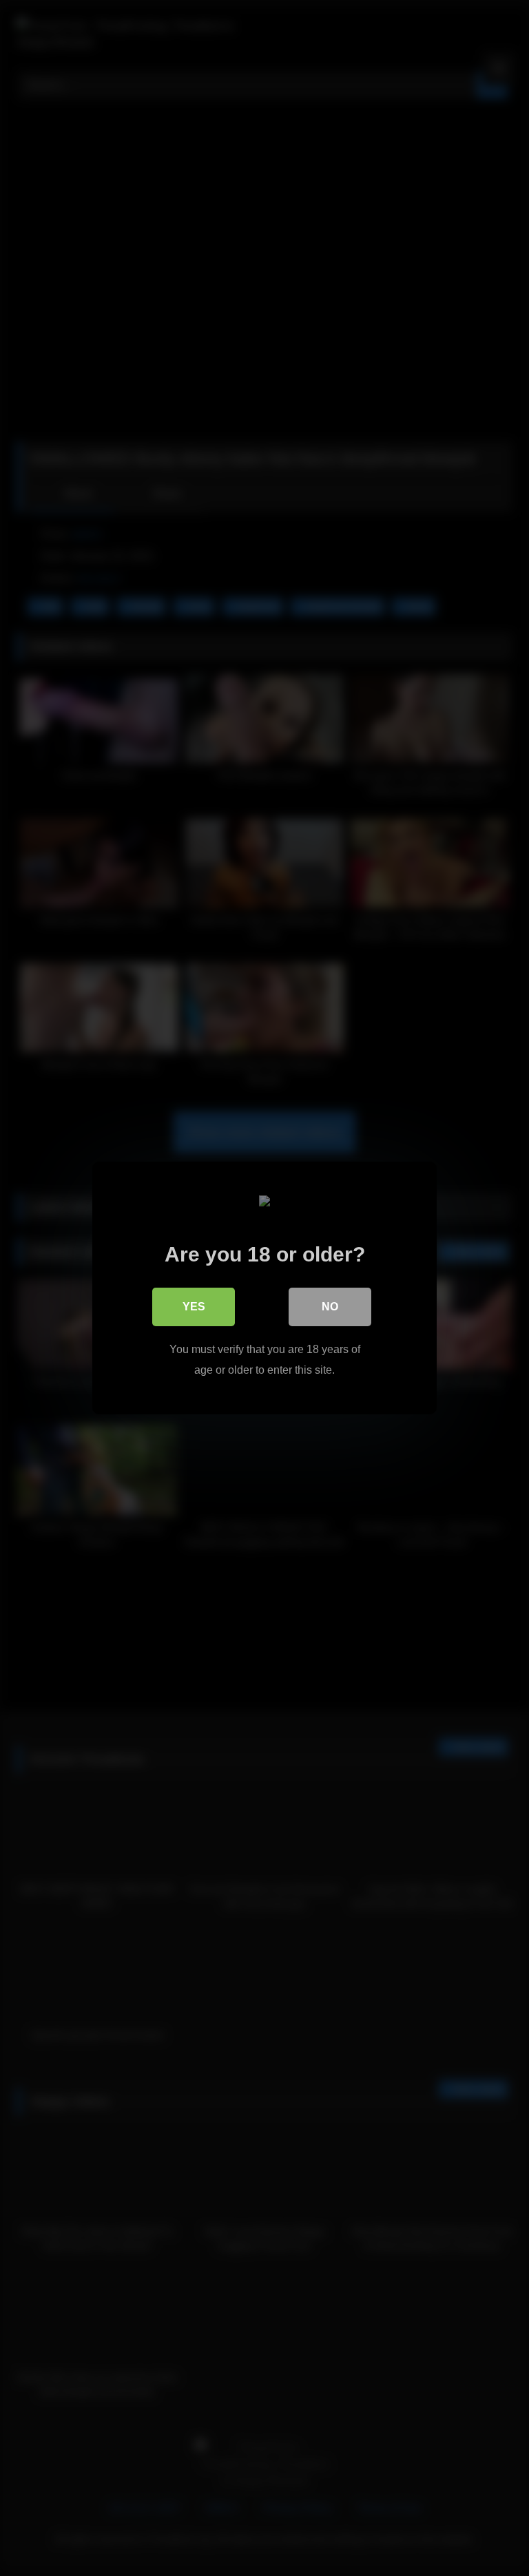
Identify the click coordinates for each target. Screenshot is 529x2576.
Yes (194, 1307)
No (330, 1307)
